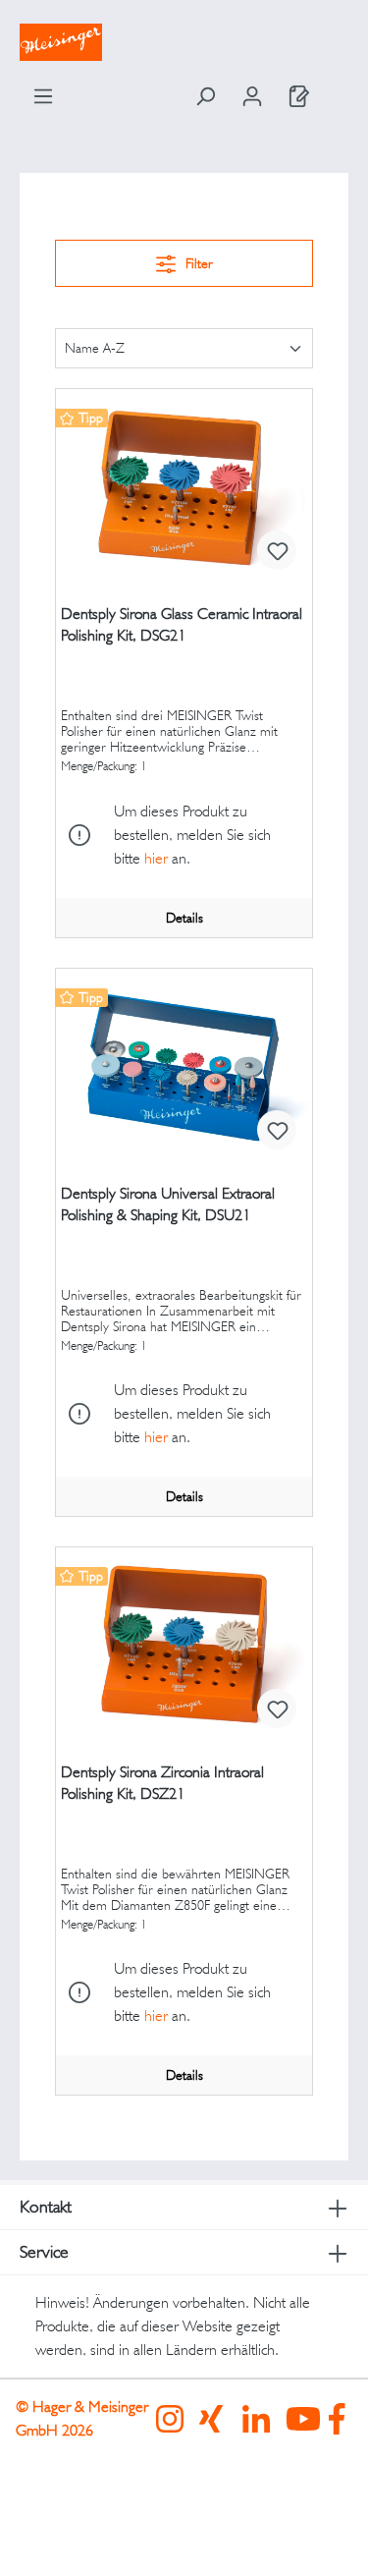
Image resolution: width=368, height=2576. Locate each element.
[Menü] (43, 96)
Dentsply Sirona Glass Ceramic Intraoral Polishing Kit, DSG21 (182, 624)
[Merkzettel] (299, 96)
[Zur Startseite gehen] (184, 42)
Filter (197, 263)
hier (156, 858)
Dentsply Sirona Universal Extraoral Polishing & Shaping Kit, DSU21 (168, 1204)
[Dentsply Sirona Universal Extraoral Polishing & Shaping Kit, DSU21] (184, 1067)
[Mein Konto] (252, 96)
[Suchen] (205, 96)
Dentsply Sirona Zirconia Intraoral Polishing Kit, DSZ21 (162, 1783)
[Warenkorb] (336, 90)
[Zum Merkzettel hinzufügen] (277, 550)
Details (184, 918)
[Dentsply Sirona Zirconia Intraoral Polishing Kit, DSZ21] (184, 1646)
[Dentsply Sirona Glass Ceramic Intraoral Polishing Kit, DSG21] (184, 487)
